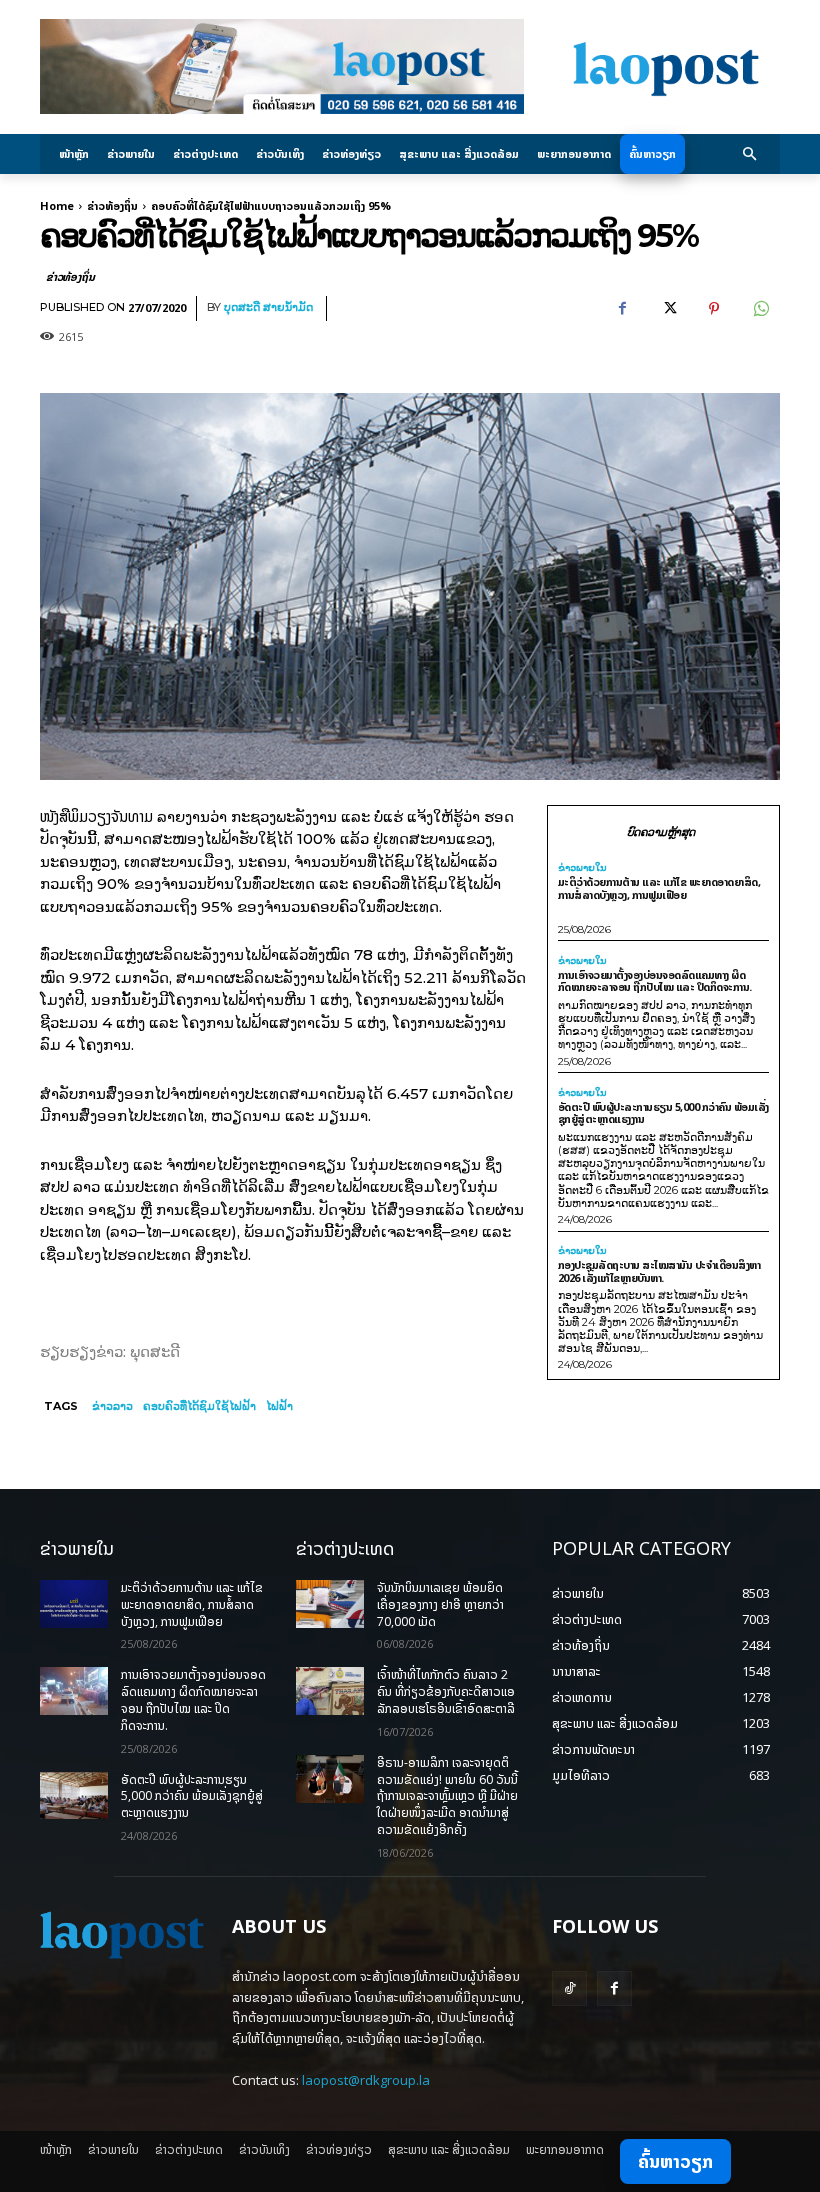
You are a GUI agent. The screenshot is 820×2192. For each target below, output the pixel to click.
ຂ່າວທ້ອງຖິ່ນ (112, 205)
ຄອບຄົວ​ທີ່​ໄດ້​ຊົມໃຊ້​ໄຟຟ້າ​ (199, 1406)
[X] (668, 309)
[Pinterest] (714, 309)
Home (57, 205)
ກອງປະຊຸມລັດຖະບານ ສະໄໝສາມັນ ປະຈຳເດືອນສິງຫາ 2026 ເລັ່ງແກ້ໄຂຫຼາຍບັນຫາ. (659, 1271)
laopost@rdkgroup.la (366, 2080)
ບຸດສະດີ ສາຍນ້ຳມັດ (268, 307)
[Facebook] (622, 309)
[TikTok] (569, 1988)
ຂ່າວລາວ (112, 1406)
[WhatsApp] (760, 309)
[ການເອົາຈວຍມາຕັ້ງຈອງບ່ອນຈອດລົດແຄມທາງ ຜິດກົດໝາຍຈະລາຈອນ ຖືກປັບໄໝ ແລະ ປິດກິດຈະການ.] (74, 1691)
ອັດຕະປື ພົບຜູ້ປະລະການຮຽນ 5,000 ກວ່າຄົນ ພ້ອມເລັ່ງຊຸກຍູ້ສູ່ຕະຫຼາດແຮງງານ (663, 1113)
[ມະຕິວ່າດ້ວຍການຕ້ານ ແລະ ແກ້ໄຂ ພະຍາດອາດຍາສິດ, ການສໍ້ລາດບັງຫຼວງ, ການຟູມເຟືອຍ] (74, 1604)
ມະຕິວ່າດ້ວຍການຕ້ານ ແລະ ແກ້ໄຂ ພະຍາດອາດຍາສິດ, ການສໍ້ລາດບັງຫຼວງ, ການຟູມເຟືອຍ (659, 888)
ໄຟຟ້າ (279, 1406)
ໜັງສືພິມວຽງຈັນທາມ (96, 816)
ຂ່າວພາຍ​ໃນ (582, 868)
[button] (750, 154)
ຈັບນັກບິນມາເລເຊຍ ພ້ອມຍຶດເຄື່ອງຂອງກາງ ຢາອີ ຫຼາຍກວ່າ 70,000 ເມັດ (440, 1604)
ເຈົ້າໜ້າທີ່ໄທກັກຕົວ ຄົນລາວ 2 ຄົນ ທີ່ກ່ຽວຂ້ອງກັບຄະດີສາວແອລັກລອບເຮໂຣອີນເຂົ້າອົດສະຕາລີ (446, 1691)
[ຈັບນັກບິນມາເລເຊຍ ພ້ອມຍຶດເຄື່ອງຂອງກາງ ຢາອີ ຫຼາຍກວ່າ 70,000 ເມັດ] (330, 1604)
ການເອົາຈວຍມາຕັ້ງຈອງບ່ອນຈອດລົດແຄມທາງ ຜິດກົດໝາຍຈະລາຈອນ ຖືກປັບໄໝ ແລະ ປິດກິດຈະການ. (655, 981)
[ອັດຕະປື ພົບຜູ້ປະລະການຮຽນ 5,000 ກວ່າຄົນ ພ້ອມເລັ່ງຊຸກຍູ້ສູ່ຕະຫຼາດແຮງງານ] (74, 1796)
